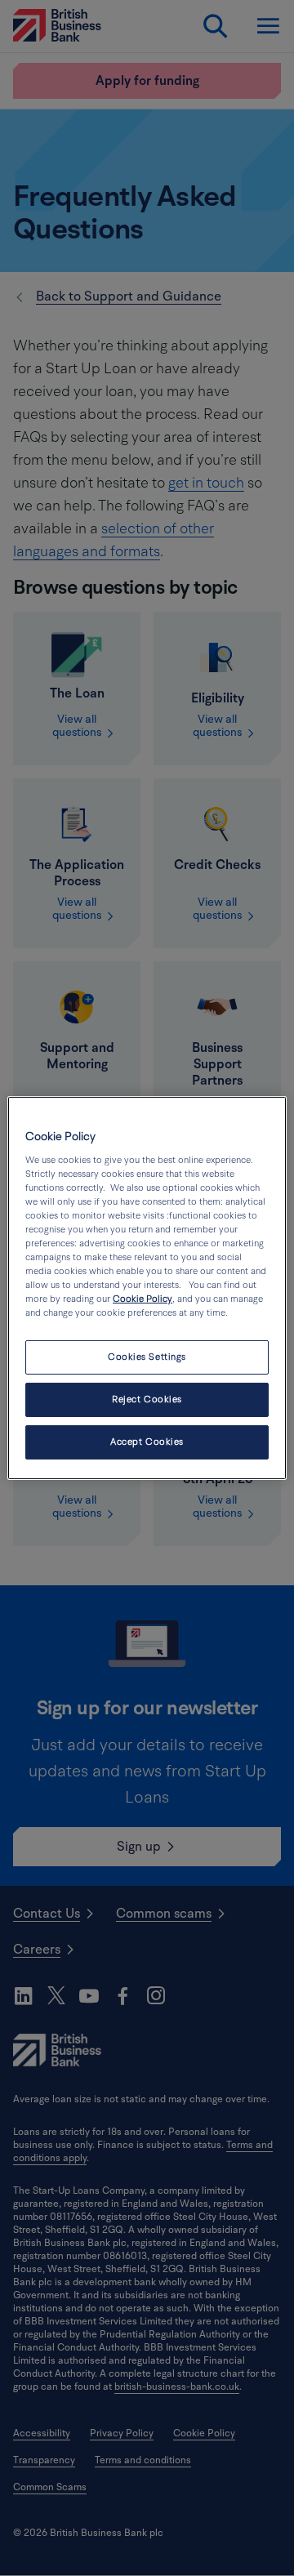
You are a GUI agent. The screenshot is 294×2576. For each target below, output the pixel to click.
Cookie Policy (143, 1299)
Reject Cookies (147, 1399)
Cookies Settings (147, 1357)
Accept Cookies (147, 1442)
